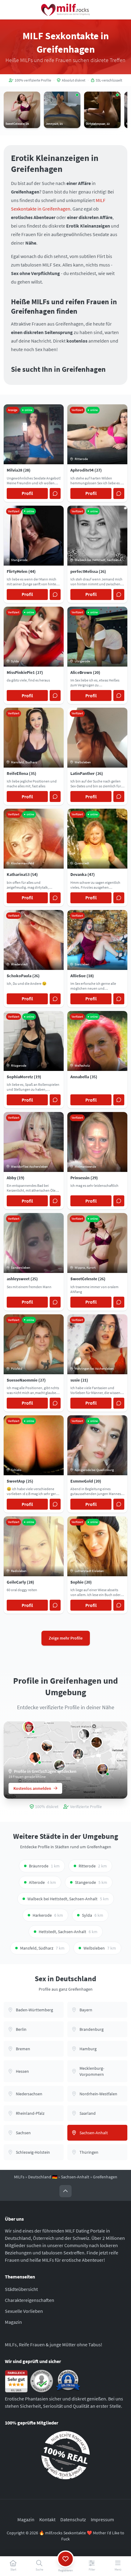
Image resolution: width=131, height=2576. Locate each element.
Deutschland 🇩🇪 (43, 2177)
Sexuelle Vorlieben (24, 2311)
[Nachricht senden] (55, 493)
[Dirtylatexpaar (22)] (97, 1742)
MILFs (19, 2177)
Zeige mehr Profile (66, 1638)
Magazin (13, 2322)
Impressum (102, 2519)
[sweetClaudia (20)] (84, 1734)
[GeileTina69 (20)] (28, 1727)
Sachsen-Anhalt (75, 2177)
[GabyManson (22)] (78, 1754)
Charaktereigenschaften (30, 2300)
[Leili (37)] (35, 1758)
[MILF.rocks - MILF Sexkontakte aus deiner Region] (65, 10)
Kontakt (47, 2519)
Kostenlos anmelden (32, 1788)
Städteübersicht (21, 2289)
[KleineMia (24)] (47, 1746)
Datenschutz (73, 2519)
